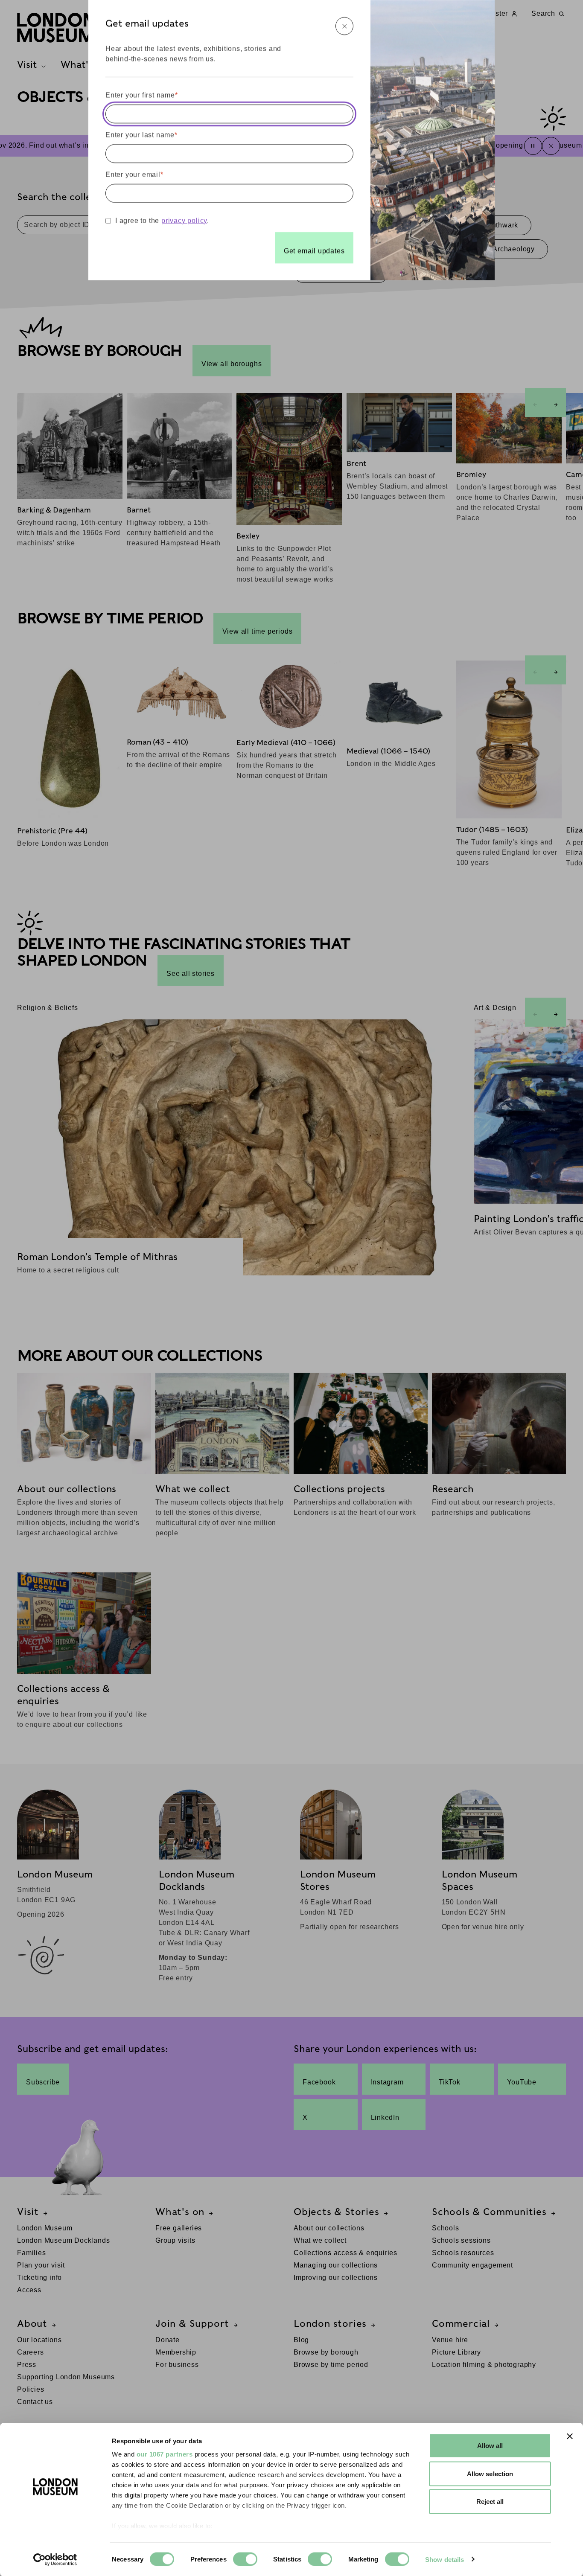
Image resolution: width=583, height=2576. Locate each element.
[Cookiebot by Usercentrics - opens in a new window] (55, 2559)
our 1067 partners (165, 2454)
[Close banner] (570, 2436)
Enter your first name (142, 95)
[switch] (245, 2559)
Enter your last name (141, 135)
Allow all (490, 2446)
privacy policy (184, 220)
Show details (445, 2559)
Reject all (490, 2502)
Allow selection (490, 2473)
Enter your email (134, 174)
